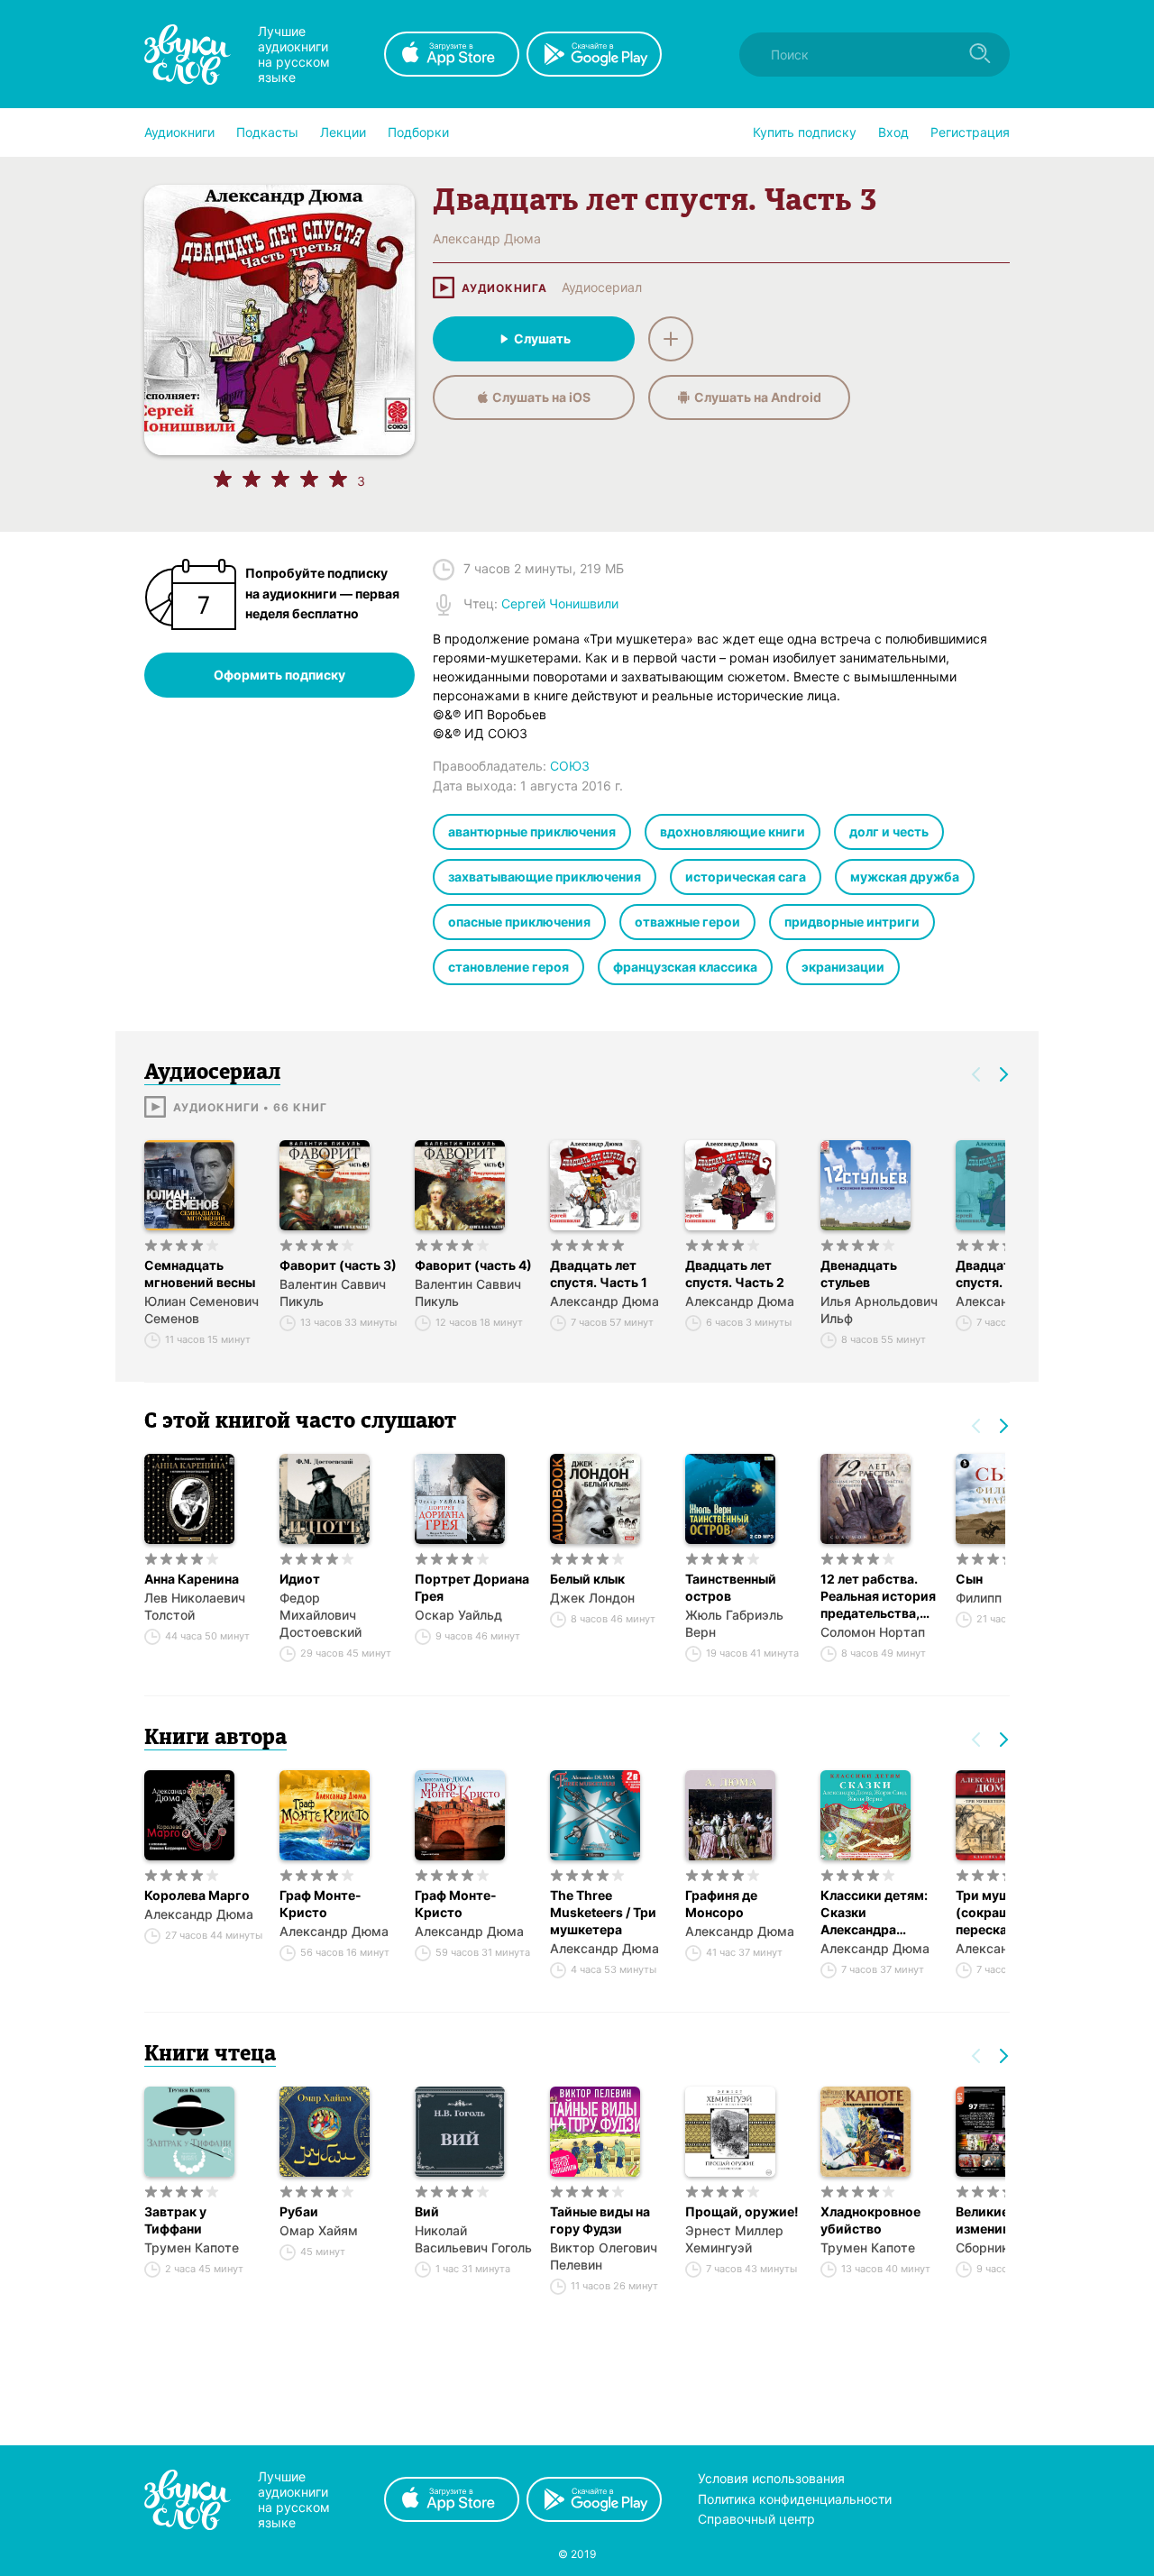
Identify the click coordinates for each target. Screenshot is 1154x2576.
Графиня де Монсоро (721, 1904)
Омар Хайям (319, 2230)
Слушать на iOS (541, 397)
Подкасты (267, 132)
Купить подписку (805, 132)
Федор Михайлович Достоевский (321, 1615)
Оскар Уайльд (458, 1615)
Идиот (300, 1579)
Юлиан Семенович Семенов (201, 1310)
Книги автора (215, 1739)
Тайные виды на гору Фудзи (600, 2220)
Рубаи (299, 2211)
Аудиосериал (602, 288)
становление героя (508, 967)
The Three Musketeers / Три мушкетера (603, 1912)
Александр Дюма (604, 1301)
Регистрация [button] (970, 132)
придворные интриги (852, 922)
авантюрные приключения (532, 831)
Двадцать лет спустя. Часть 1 (599, 1274)
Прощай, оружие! (742, 2211)
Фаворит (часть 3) (338, 1265)
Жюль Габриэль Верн (734, 1623)
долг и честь (889, 831)
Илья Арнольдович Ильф (879, 1310)
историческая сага (746, 877)
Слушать (542, 338)
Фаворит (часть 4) (473, 1265)
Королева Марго (197, 1895)
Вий (427, 2211)
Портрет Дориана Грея (472, 1587)
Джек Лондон (592, 1598)
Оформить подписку (279, 675)
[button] (179, 132)
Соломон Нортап (873, 1632)
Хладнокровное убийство (870, 2220)
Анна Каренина (192, 1579)
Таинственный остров (731, 1587)
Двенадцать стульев (859, 1274)
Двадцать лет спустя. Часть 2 (735, 1274)
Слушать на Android (758, 397)
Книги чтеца (210, 2055)
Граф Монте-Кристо (321, 1904)
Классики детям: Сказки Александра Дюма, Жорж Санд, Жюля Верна (874, 1913)
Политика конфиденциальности (795, 2499)
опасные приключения (519, 922)
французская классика (685, 967)
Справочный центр (756, 2519)
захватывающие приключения (545, 877)
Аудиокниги (179, 132)
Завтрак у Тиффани (175, 2220)
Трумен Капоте (192, 2247)
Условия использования (771, 2478)
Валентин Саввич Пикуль (333, 1293)
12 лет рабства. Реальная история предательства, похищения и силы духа (878, 1596)
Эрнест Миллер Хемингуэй (734, 2239)
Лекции (343, 132)
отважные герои (687, 922)
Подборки (418, 132)
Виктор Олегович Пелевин (604, 2256)
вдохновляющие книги (733, 831)
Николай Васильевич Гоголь (473, 2239)
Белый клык (587, 1579)
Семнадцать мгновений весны (200, 1274)
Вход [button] (893, 132)
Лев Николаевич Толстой (195, 1606)
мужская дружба (905, 877)
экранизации (843, 967)
